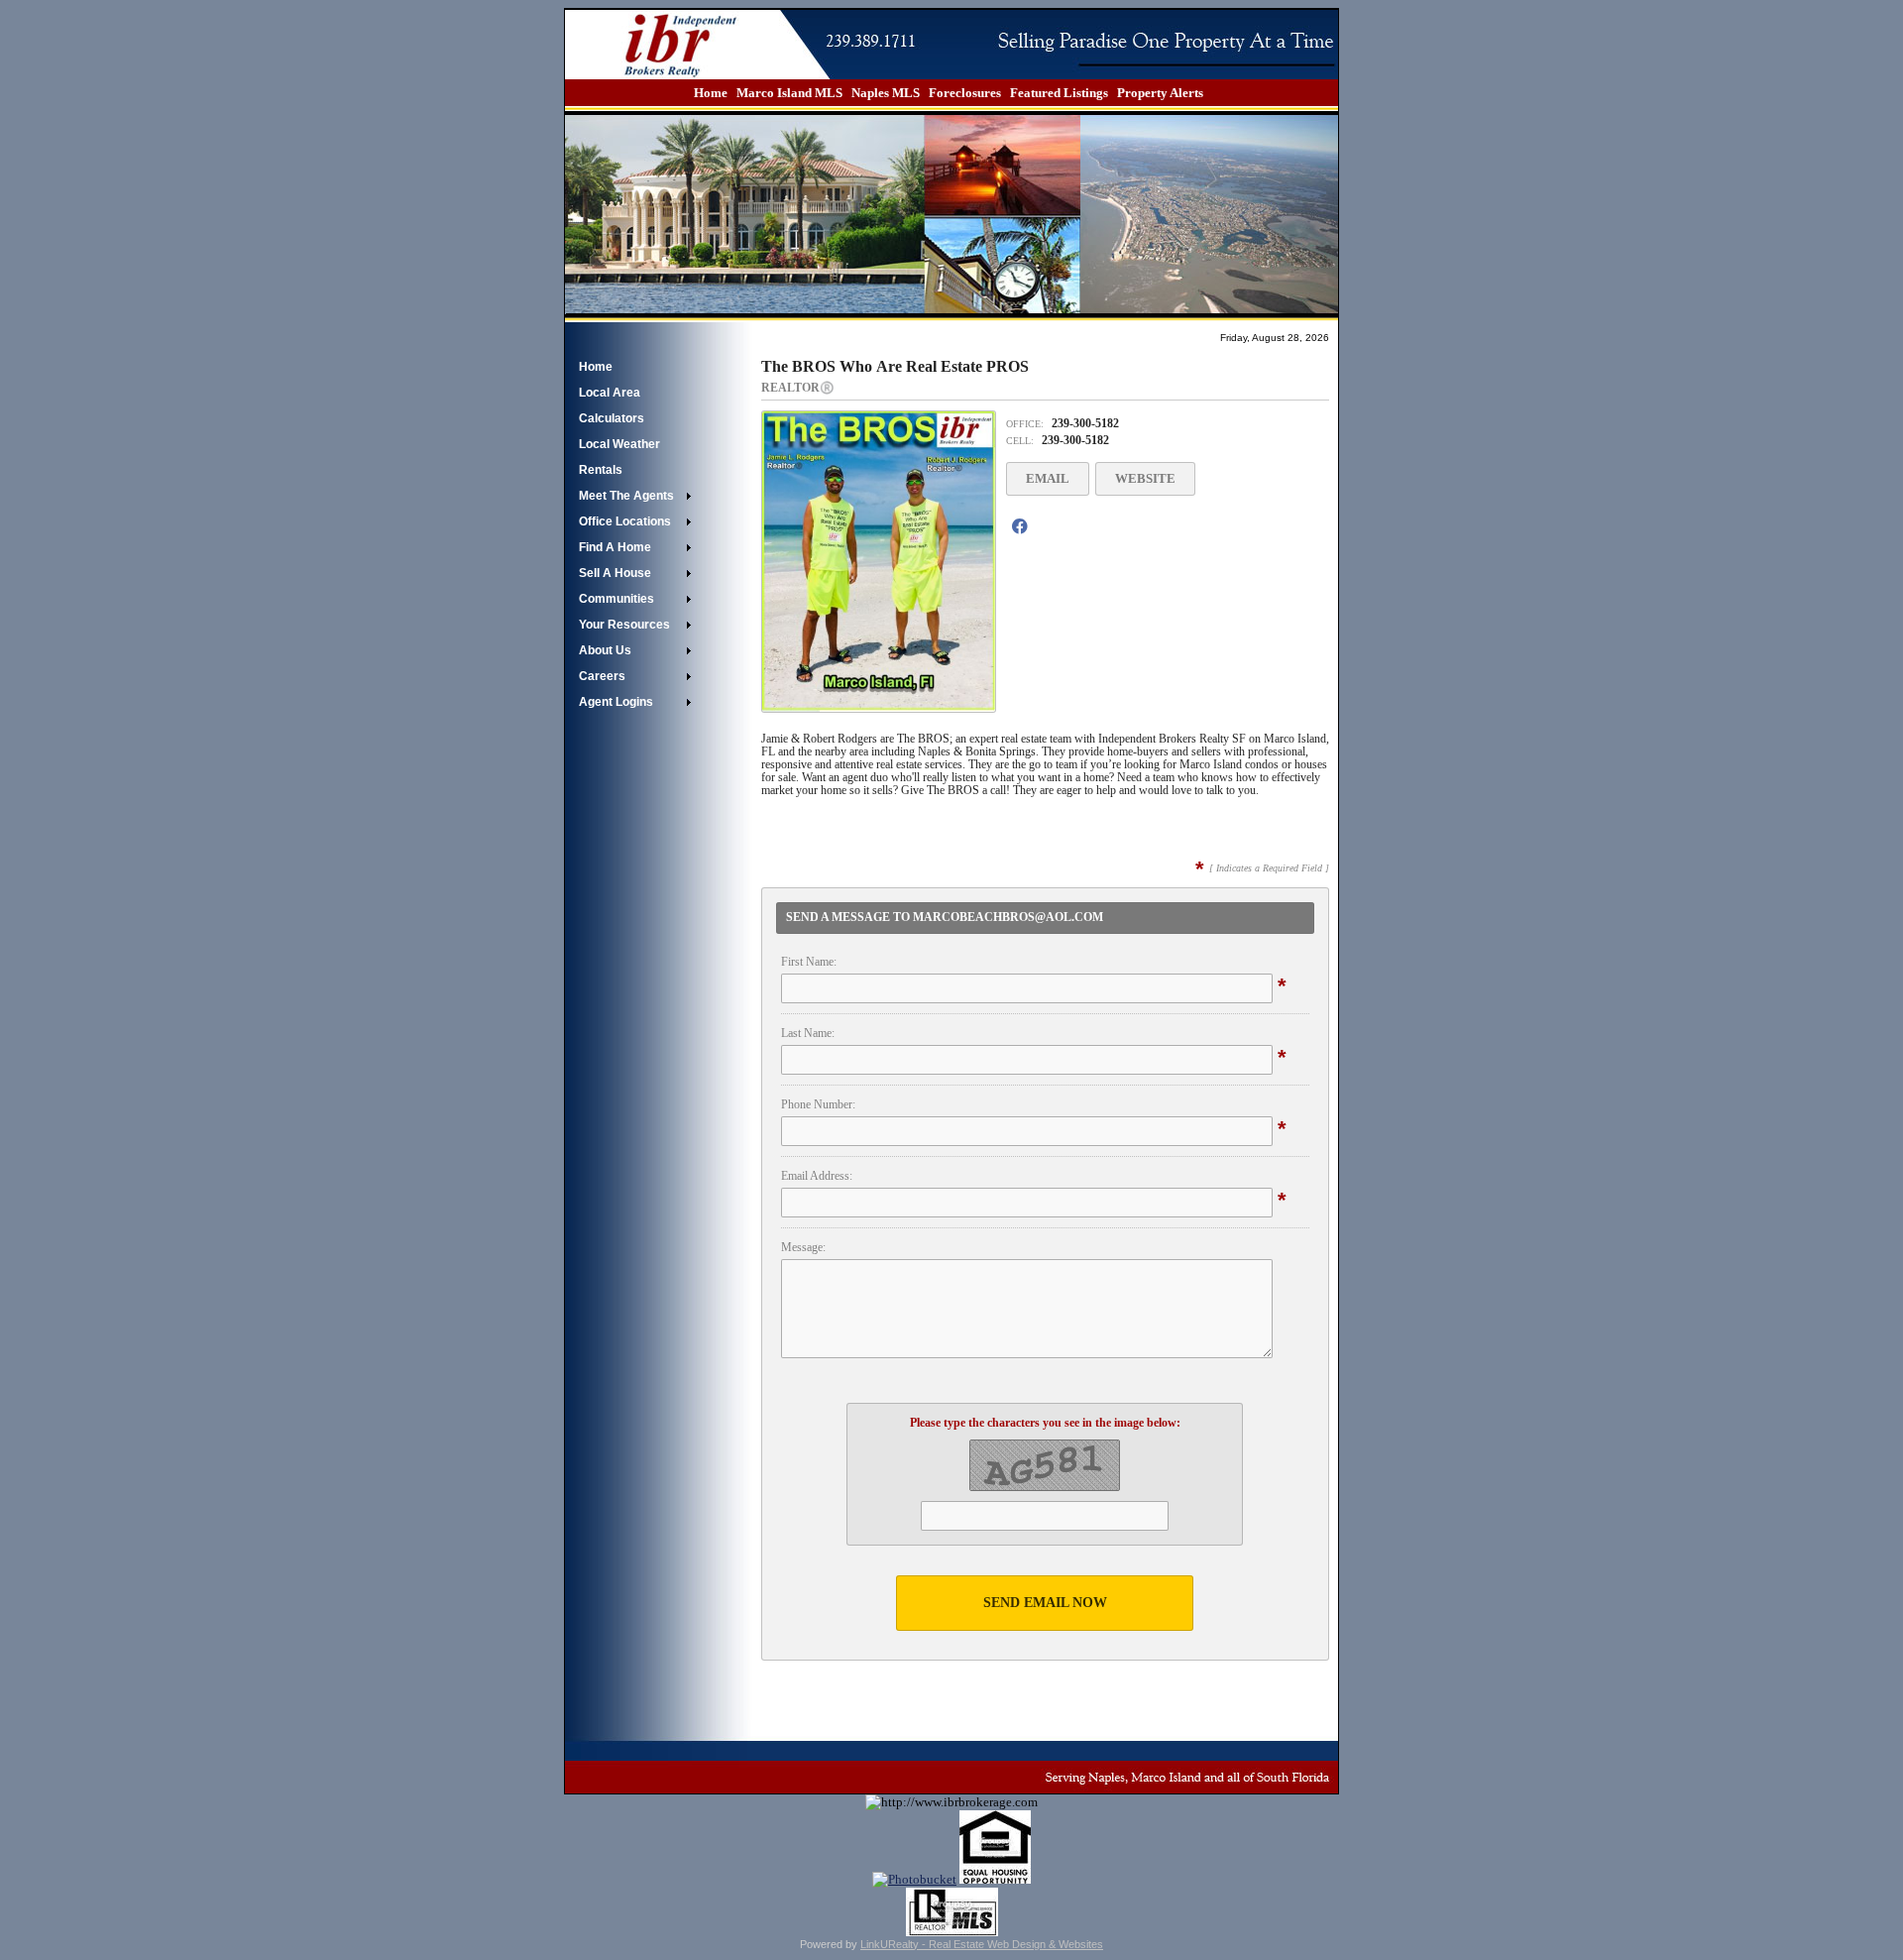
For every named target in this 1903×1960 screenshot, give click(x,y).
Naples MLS (886, 93)
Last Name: (808, 1034)
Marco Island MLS (789, 93)
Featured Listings (1059, 93)
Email (1048, 478)
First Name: (809, 962)
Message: (803, 1248)
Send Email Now (1045, 1603)
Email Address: (817, 1176)
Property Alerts (1160, 93)
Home (711, 93)
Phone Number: (818, 1105)
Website (1145, 478)
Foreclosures (965, 93)
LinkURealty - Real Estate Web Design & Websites (982, 1944)
